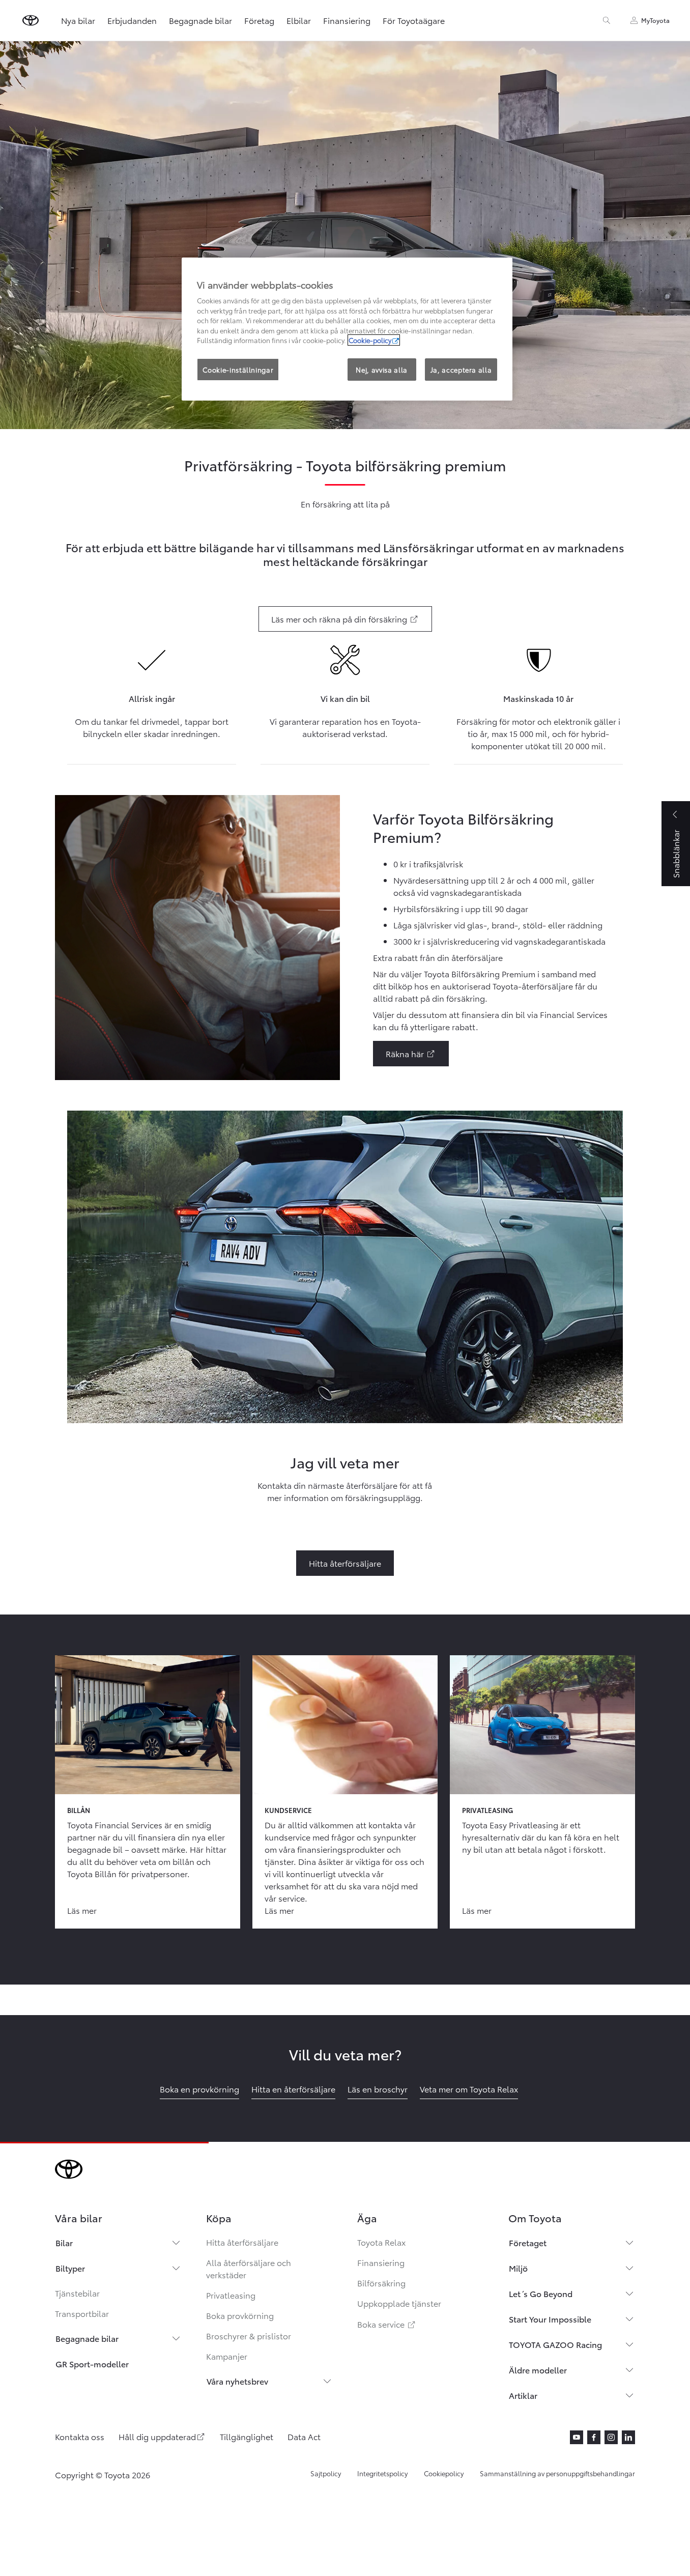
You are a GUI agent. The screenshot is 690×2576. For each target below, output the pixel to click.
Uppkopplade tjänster (399, 2303)
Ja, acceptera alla (461, 370)
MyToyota (655, 20)
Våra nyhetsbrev (237, 2381)
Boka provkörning (240, 2315)
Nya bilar (78, 20)
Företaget (528, 2242)
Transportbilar (82, 2313)
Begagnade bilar (200, 20)
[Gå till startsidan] (31, 20)
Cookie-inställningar (238, 370)
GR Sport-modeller (92, 2363)
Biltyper (70, 2268)
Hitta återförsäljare (242, 2242)
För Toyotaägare (414, 20)
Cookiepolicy (444, 2473)
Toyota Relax (381, 2242)
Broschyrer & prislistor (249, 2336)
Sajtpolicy (326, 2473)
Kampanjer (227, 2356)
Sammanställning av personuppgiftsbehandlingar (557, 2473)
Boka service (387, 2324)
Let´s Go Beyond (541, 2293)
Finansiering (347, 20)
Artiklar (523, 2395)
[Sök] (607, 20)
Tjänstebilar (77, 2293)
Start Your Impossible (550, 2319)
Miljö (518, 2268)
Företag (259, 20)
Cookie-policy (370, 340)
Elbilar (299, 20)
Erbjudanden (132, 20)
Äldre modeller (538, 2370)
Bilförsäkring (381, 2283)
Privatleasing (231, 2295)
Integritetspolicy (382, 2473)
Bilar (64, 2242)
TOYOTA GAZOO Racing (555, 2344)
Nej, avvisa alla (381, 370)
